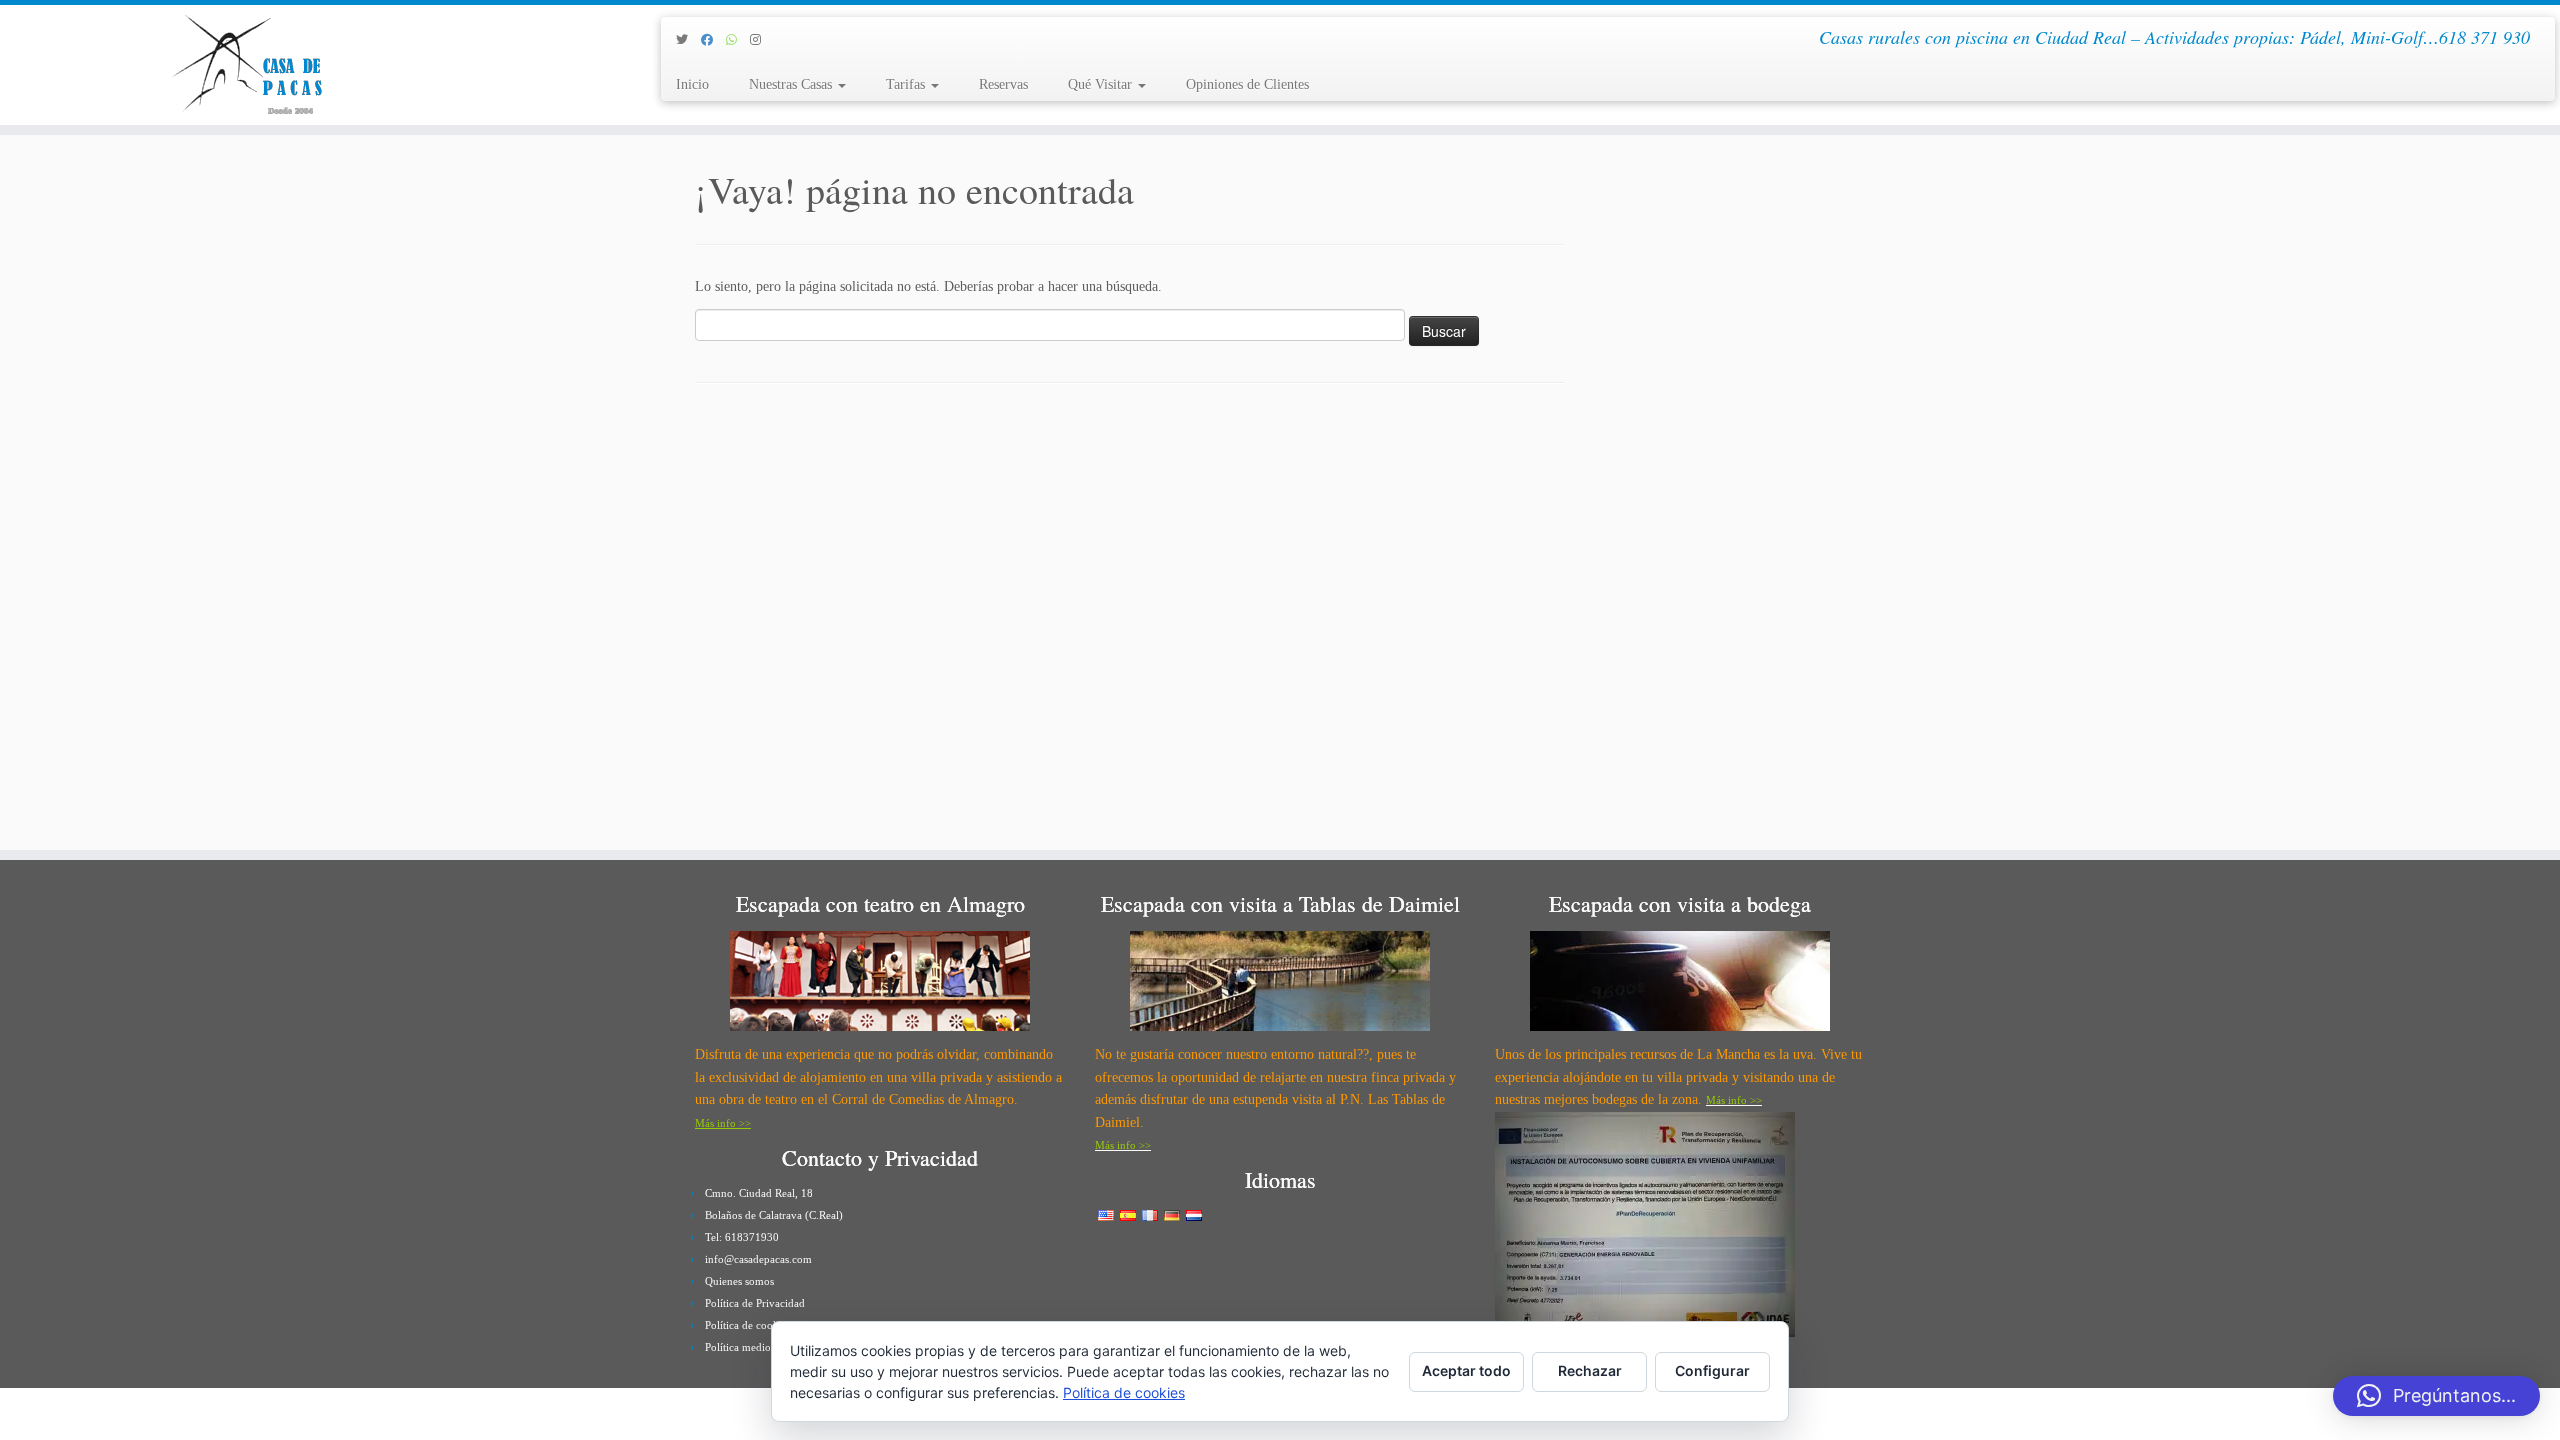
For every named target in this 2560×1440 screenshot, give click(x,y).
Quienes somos (739, 1281)
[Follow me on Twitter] (688, 40)
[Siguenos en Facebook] (713, 40)
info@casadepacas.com (758, 1259)
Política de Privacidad (755, 1303)
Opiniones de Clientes (1247, 84)
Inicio (692, 84)
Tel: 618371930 (742, 1237)
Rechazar (1590, 1370)
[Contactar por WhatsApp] (738, 40)
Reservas (1003, 84)
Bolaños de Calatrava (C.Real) (774, 1215)
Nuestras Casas (792, 84)
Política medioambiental (760, 1347)
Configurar (1712, 1370)
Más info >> (723, 1123)
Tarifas (907, 84)
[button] (2436, 1396)
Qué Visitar (1102, 84)
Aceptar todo (1466, 1370)
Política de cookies (748, 1325)
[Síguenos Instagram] (762, 40)
